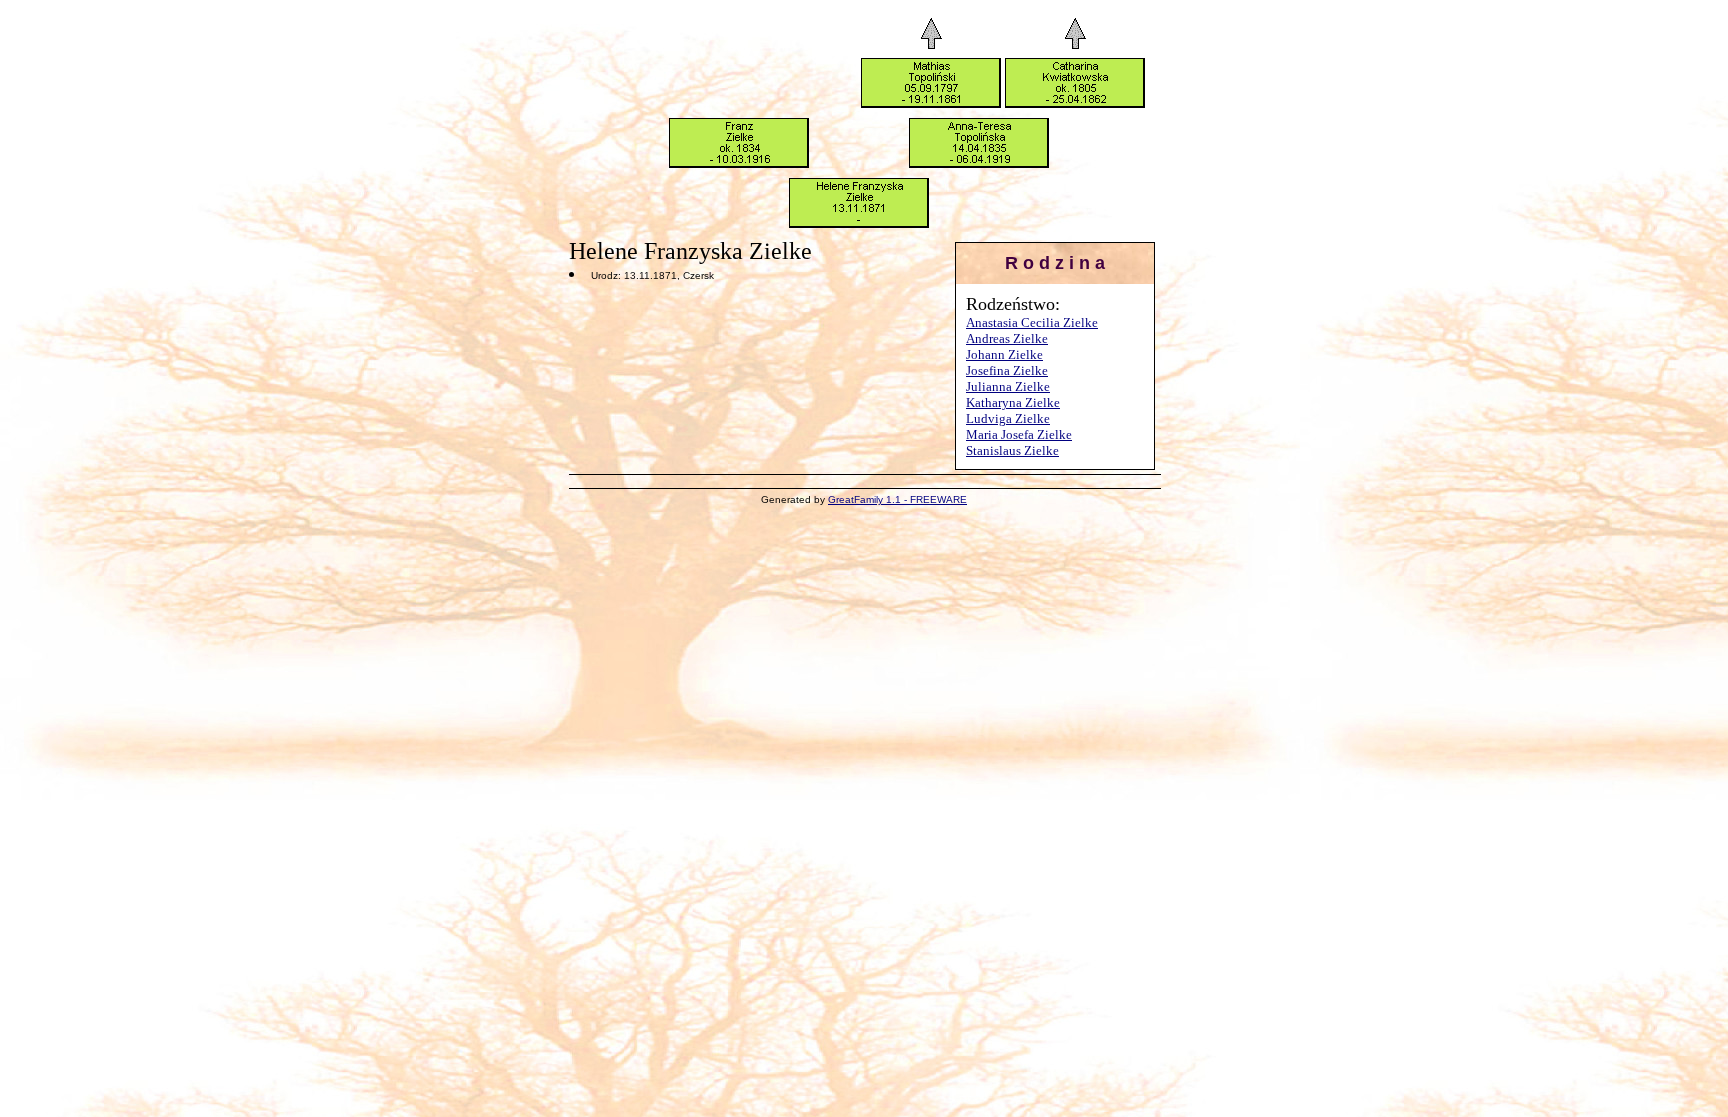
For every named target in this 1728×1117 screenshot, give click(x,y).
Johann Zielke (1004, 354)
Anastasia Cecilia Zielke (1032, 322)
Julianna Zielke (1008, 386)
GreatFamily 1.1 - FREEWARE (897, 499)
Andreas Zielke (1007, 338)
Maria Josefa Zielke (1019, 434)
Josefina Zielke (1007, 370)
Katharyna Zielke (1013, 402)
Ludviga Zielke (1008, 418)
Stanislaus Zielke (1012, 450)
